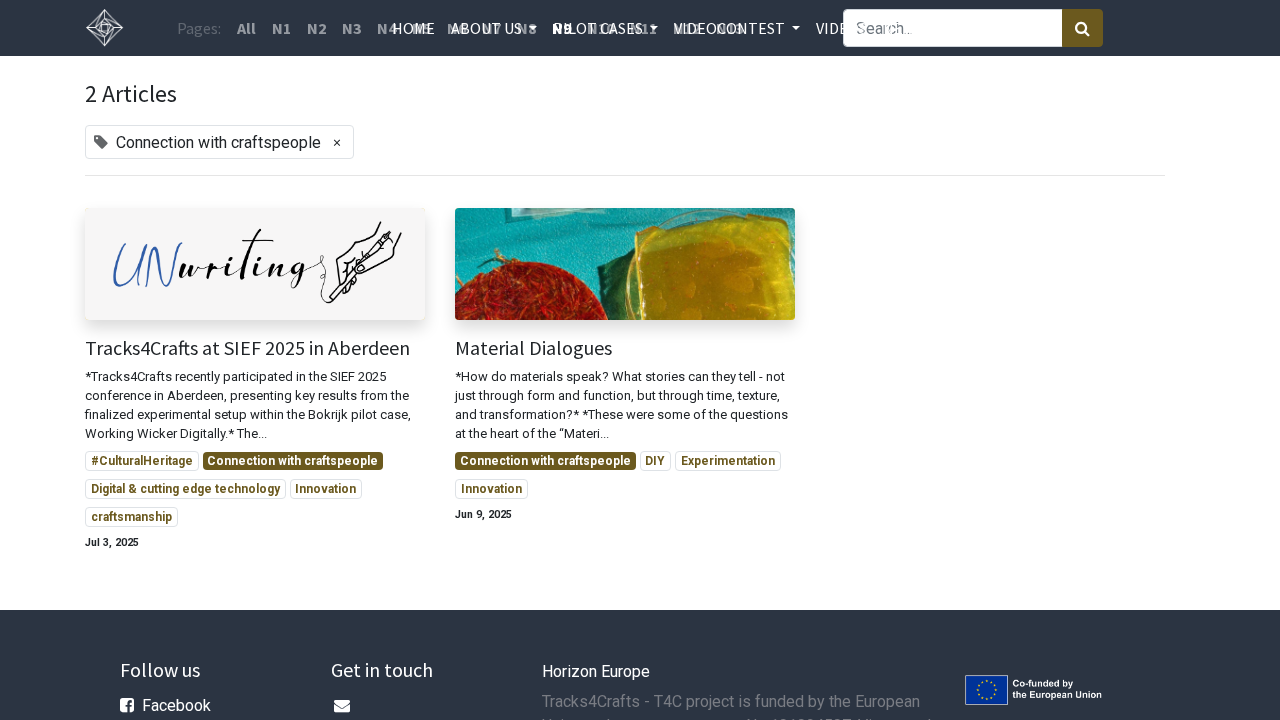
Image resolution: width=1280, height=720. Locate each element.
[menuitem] (413, 28)
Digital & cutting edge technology (185, 489)
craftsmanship (131, 517)
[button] (946, 28)
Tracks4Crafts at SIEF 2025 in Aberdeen (247, 348)
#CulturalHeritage (142, 461)
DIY (655, 461)
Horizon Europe (596, 671)
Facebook (176, 705)
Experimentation (728, 461)
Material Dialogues (533, 348)
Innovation (325, 489)
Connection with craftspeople (292, 461)
